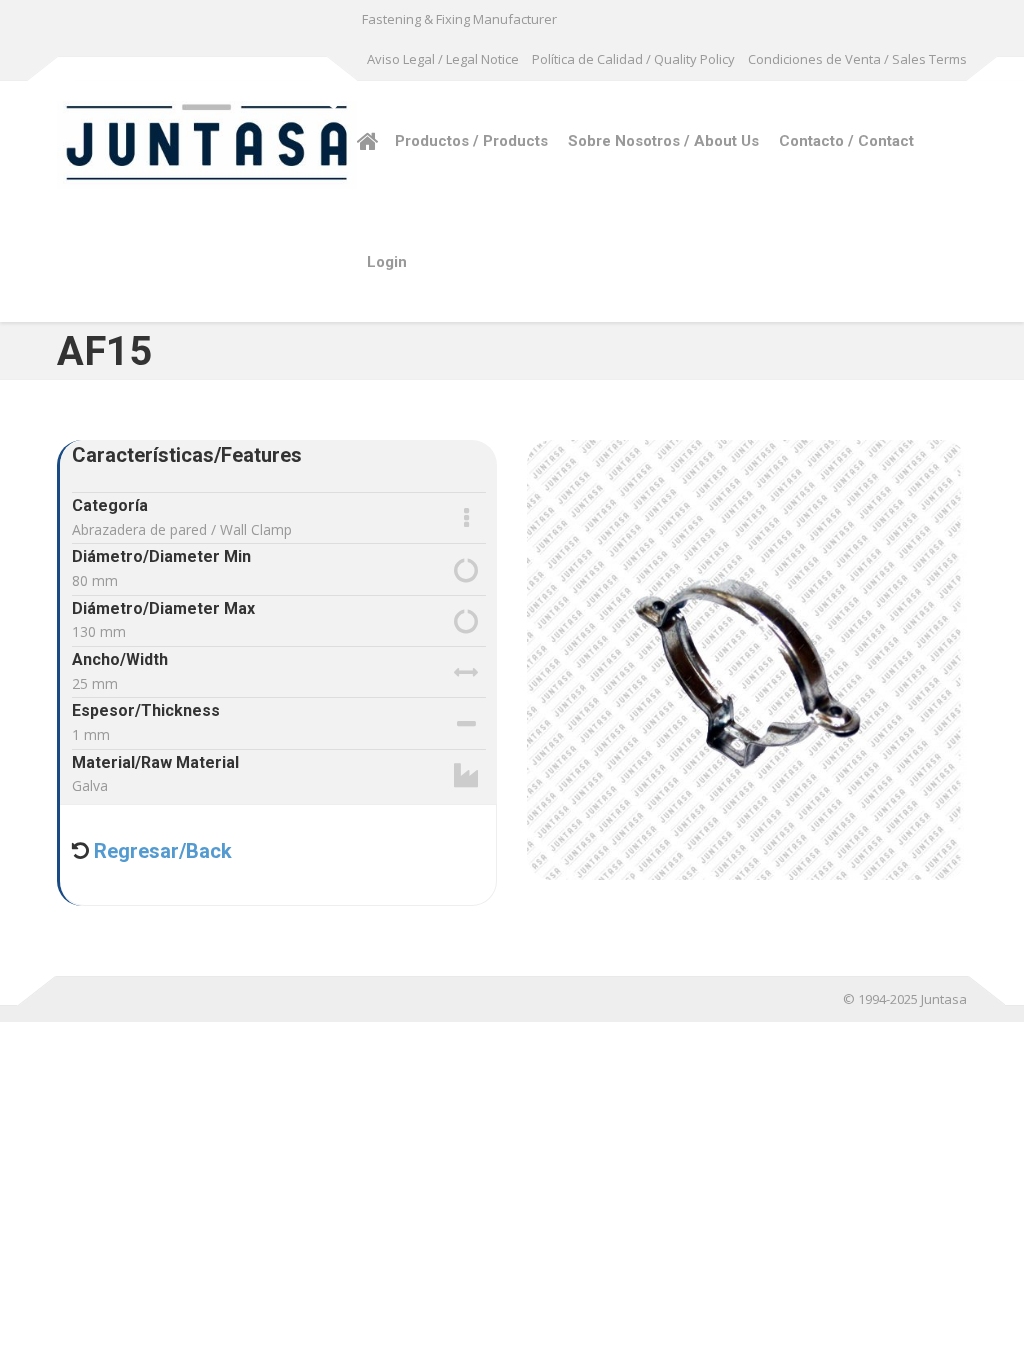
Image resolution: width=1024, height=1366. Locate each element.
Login (387, 262)
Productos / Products (471, 141)
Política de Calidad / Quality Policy (633, 59)
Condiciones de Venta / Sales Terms (857, 59)
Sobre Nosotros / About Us (663, 141)
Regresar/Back (160, 851)
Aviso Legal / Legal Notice (443, 59)
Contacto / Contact (846, 141)
